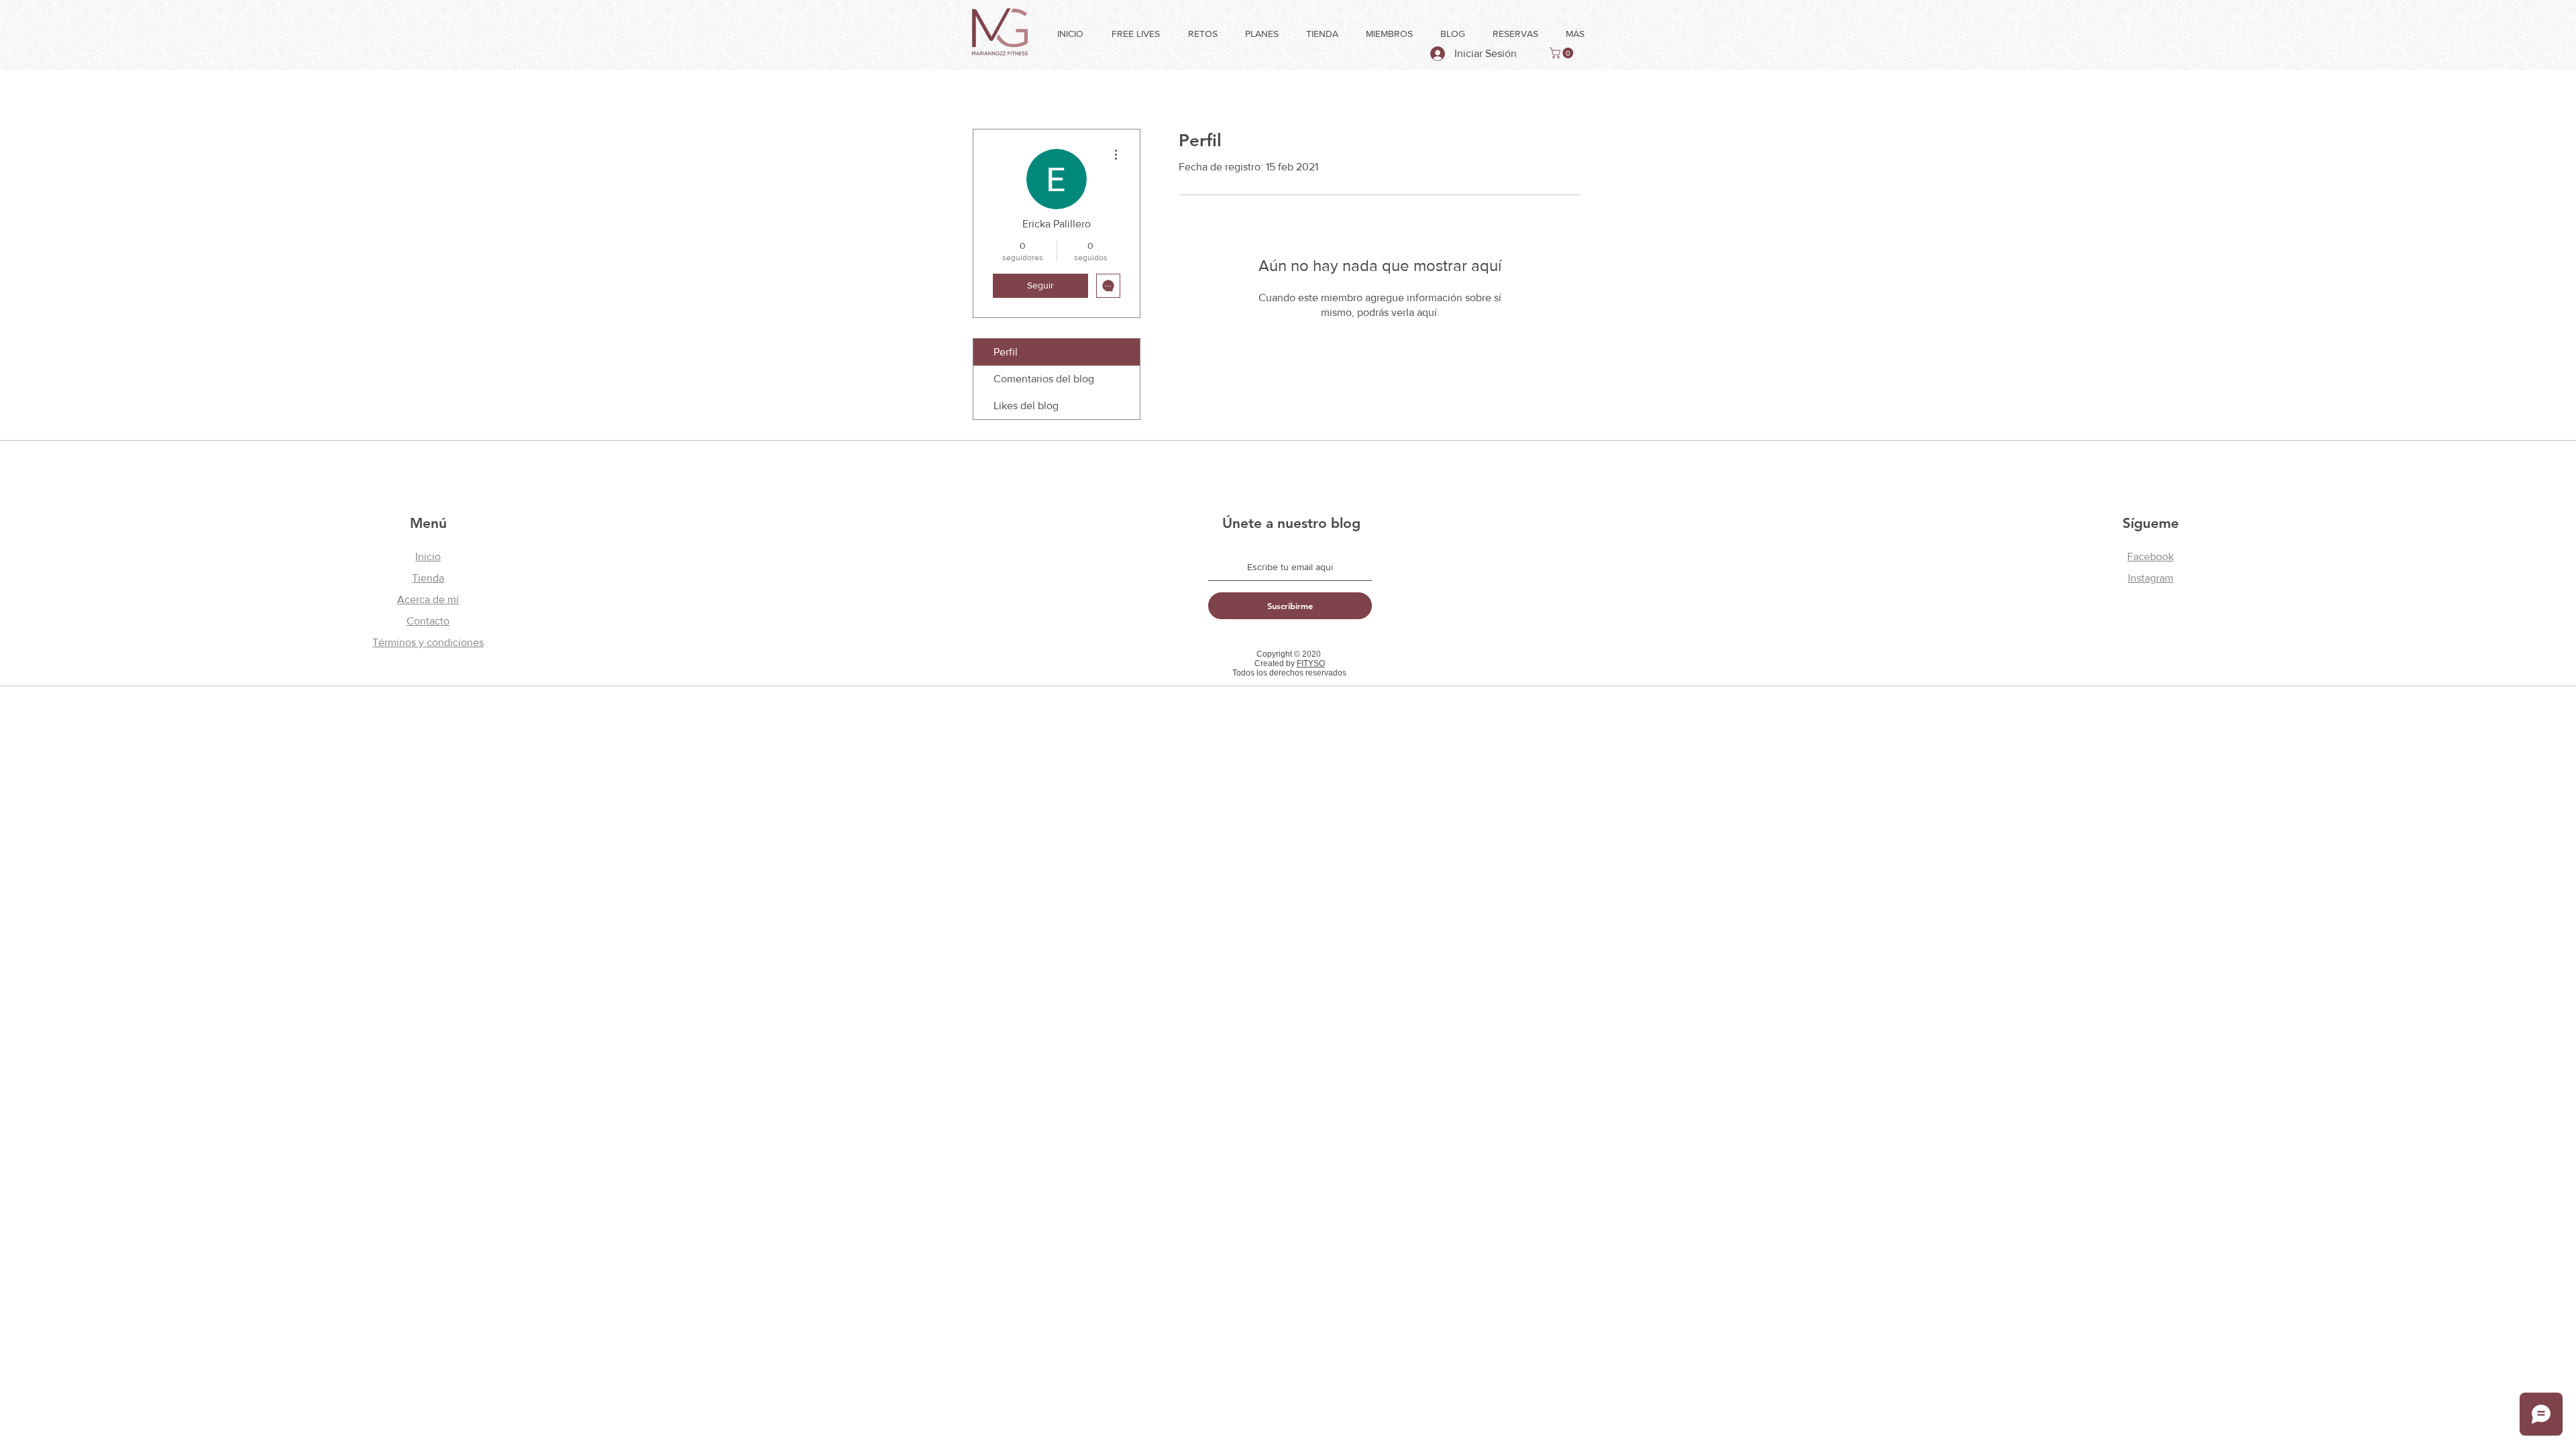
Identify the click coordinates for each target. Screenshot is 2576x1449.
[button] (1563, 53)
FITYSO (1311, 663)
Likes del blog (1026, 406)
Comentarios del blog (1044, 379)
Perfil (1006, 352)
